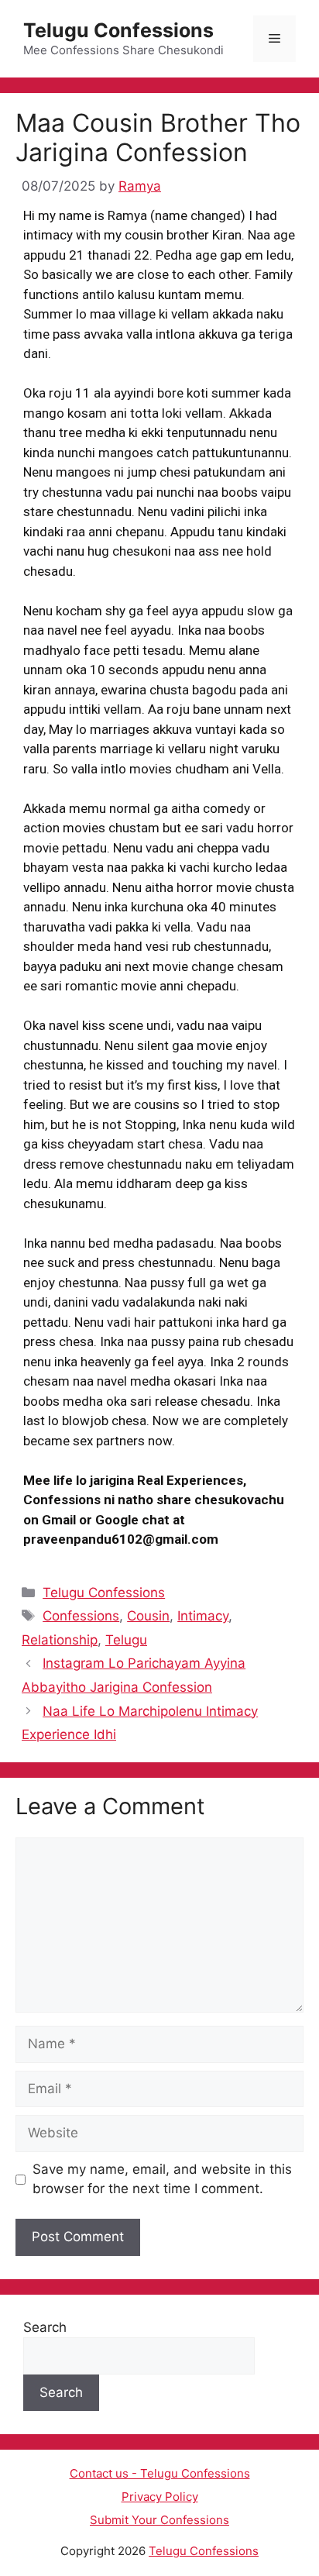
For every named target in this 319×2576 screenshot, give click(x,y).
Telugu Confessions (118, 30)
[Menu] (274, 39)
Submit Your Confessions (159, 2520)
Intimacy (203, 1616)
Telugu (126, 1640)
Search (45, 2327)
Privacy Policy (160, 2497)
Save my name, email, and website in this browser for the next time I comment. (162, 2179)
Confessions (81, 1616)
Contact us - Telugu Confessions (160, 2473)
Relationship (60, 1640)
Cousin (148, 1616)
